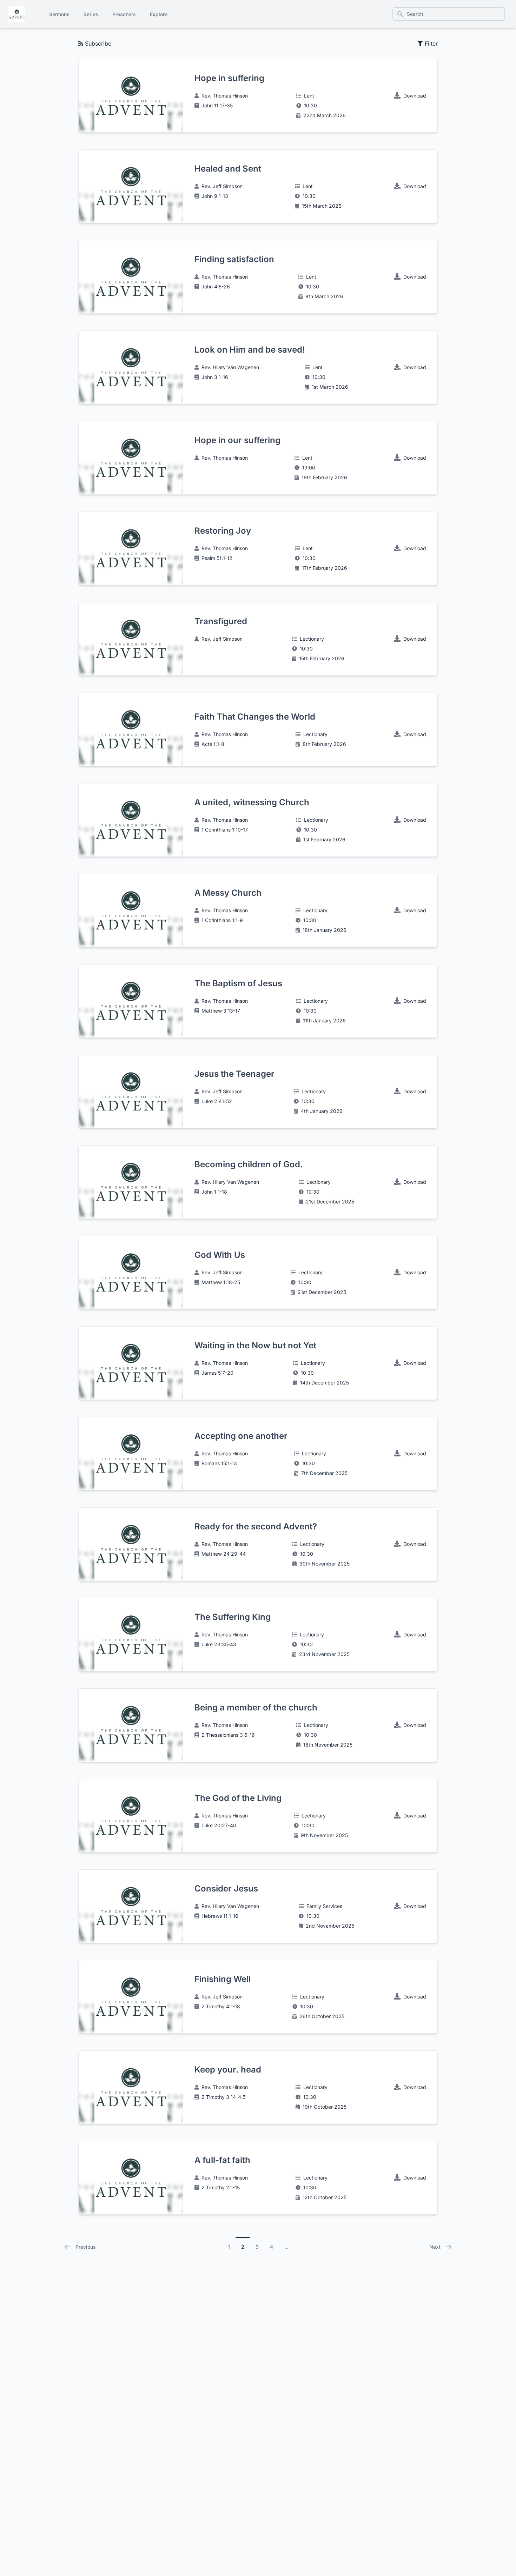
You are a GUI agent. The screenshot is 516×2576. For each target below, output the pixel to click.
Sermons (59, 14)
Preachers (124, 14)
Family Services (324, 1906)
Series (91, 14)
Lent (309, 96)
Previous (86, 2247)
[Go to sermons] (17, 14)
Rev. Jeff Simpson (222, 186)
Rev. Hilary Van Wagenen (230, 367)
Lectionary (312, 639)
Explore (159, 14)
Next (435, 2247)
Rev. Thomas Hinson (225, 96)
